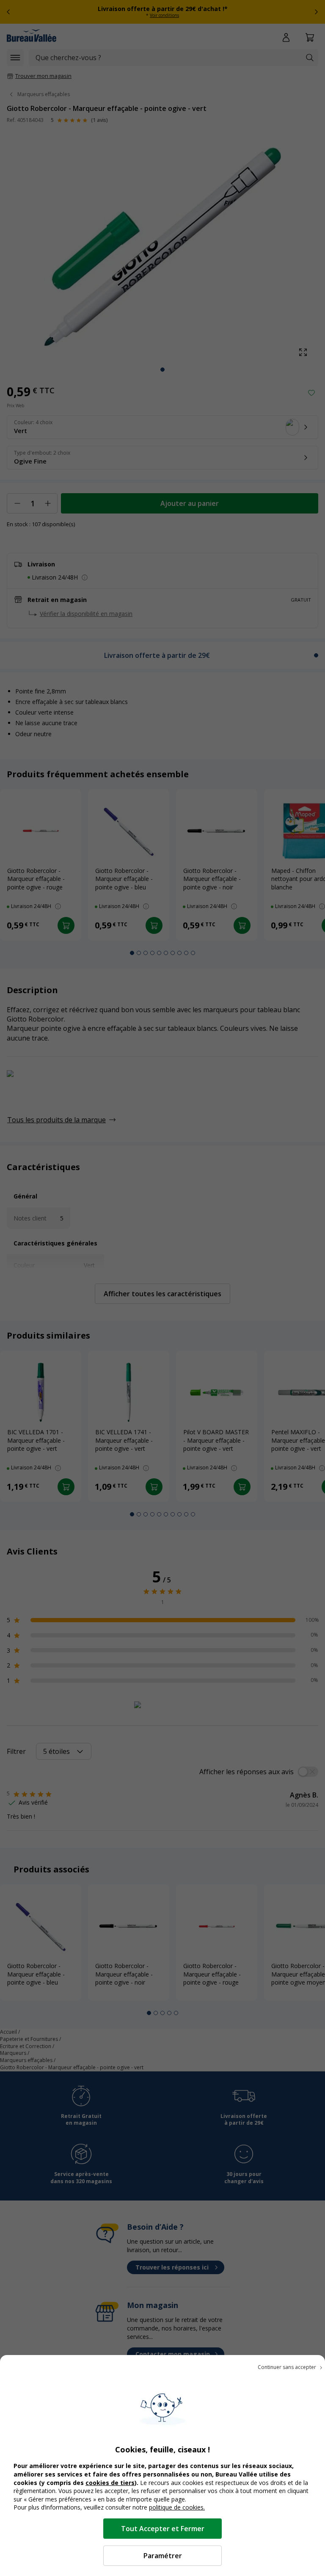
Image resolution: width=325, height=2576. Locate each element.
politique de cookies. (177, 2507)
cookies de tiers (110, 2483)
